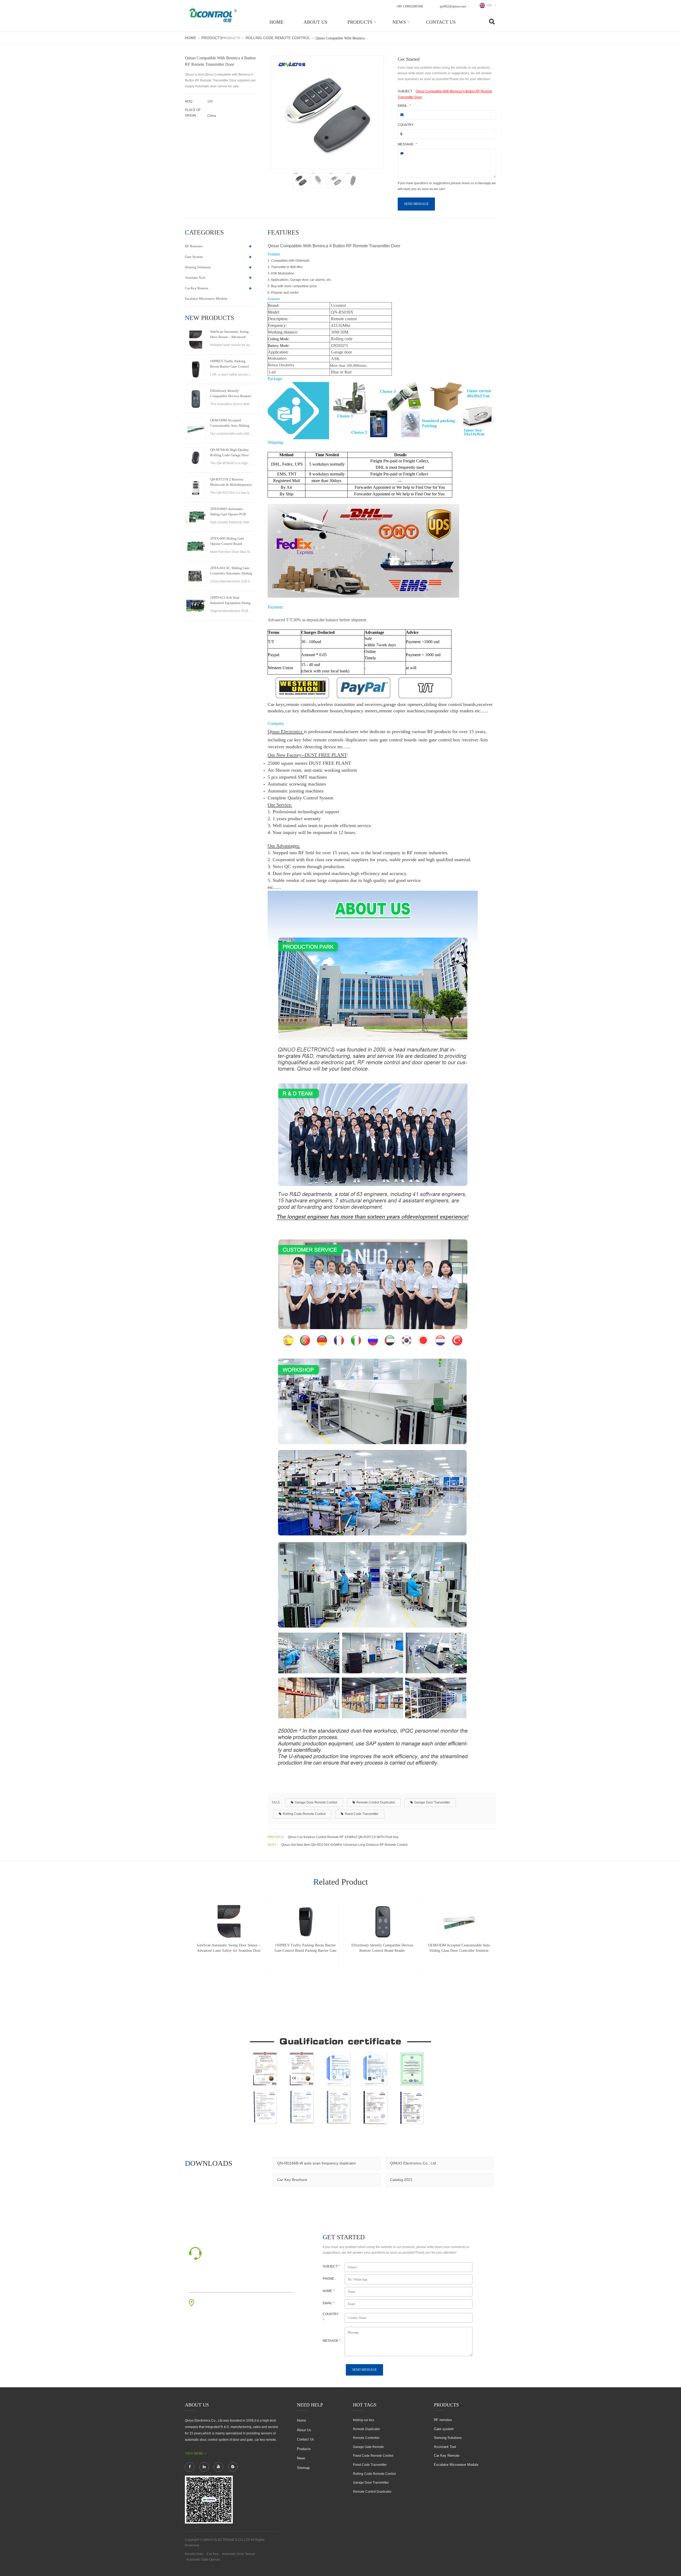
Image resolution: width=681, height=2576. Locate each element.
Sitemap (303, 2468)
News (399, 22)
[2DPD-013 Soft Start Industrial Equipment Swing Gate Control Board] (196, 606)
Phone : (329, 2279)
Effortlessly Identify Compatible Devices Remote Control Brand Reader (231, 394)
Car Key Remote (197, 288)
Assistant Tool (195, 278)
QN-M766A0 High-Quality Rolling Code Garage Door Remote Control (230, 453)
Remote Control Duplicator (376, 1802)
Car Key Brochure (292, 2180)
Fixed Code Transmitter (362, 1814)
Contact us (441, 22)
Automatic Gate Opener (203, 2559)
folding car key (364, 2420)
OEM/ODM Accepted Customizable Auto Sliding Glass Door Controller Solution (230, 423)
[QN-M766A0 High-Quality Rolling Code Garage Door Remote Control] (196, 458)
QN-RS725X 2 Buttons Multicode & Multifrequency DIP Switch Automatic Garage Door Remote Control (231, 482)
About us (315, 22)
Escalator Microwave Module (206, 299)
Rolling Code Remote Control (278, 38)
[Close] (675, 129)
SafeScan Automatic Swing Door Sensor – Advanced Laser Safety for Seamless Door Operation (229, 335)
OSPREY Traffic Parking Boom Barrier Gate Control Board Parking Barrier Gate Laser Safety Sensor (230, 364)
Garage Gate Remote (368, 2447)
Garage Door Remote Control (316, 1802)
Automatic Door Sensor (239, 2554)
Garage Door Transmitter (432, 1802)
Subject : (331, 2266)
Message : (407, 144)
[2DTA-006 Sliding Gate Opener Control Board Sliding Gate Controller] (196, 547)
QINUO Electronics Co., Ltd (413, 2163)
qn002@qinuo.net (453, 6)
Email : (404, 106)
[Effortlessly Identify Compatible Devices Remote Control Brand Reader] (196, 399)
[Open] (675, 91)
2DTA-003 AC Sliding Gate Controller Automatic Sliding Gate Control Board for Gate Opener (231, 571)
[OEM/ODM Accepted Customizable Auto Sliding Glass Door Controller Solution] (196, 428)
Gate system (194, 257)
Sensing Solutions (198, 267)
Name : (329, 2291)
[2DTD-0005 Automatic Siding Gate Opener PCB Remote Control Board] (196, 517)
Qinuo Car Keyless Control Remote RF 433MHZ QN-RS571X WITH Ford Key (343, 1837)
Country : (406, 125)
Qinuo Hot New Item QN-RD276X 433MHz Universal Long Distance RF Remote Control (344, 1845)
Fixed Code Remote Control (373, 2456)
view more (194, 2454)
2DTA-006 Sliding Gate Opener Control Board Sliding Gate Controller (227, 541)
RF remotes (194, 246)
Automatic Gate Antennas (242, 2559)
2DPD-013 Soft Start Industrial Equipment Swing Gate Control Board (230, 601)
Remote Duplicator (367, 2429)
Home (277, 22)
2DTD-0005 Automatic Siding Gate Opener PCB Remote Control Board (228, 512)
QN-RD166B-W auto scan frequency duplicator (317, 2163)
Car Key (213, 2554)
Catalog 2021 (401, 2180)
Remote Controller (366, 2438)
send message (416, 204)
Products (360, 22)
